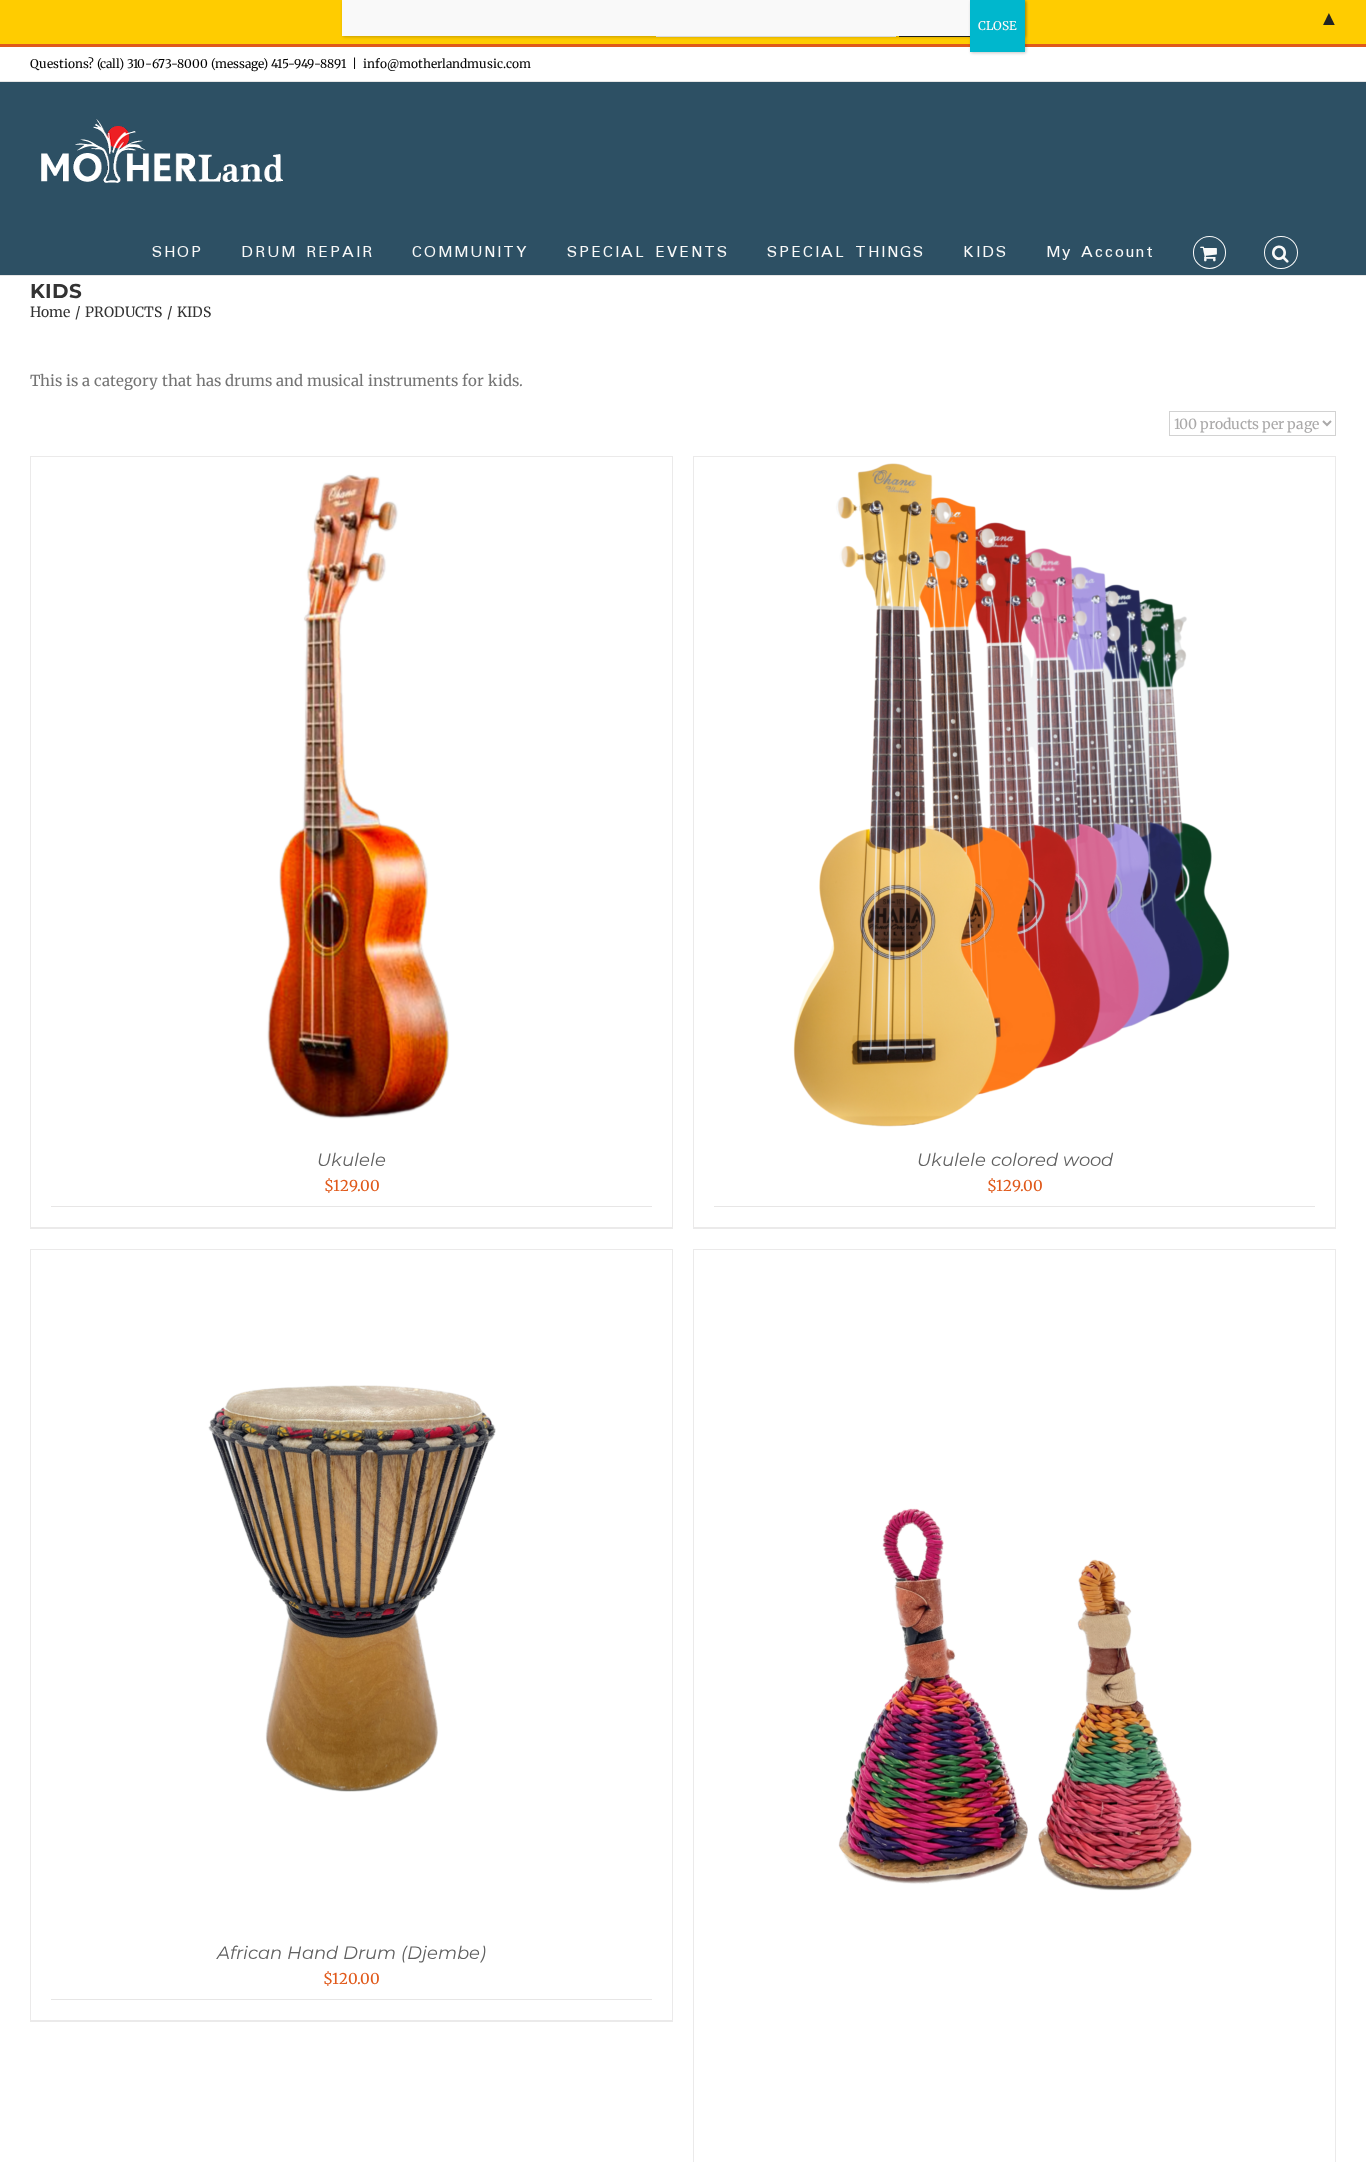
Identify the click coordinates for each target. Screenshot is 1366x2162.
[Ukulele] (352, 476)
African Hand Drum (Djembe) (351, 1953)
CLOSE (997, 25)
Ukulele (351, 1160)
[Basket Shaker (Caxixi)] (1015, 1269)
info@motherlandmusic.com (447, 63)
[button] (1281, 251)
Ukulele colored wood (1015, 1160)
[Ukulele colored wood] (1015, 476)
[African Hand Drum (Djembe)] (352, 1269)
